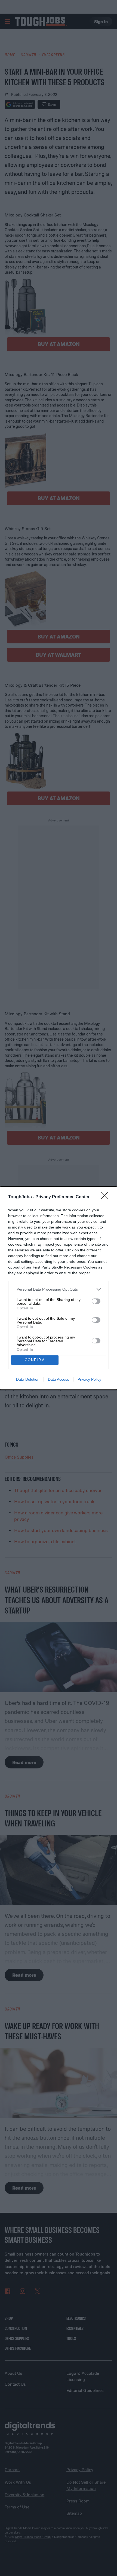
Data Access (59, 1379)
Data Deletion (28, 1379)
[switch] (96, 1301)
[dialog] (59, 1288)
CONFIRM (35, 1360)
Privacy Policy (89, 1379)
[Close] (106, 1197)
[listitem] (59, 1289)
